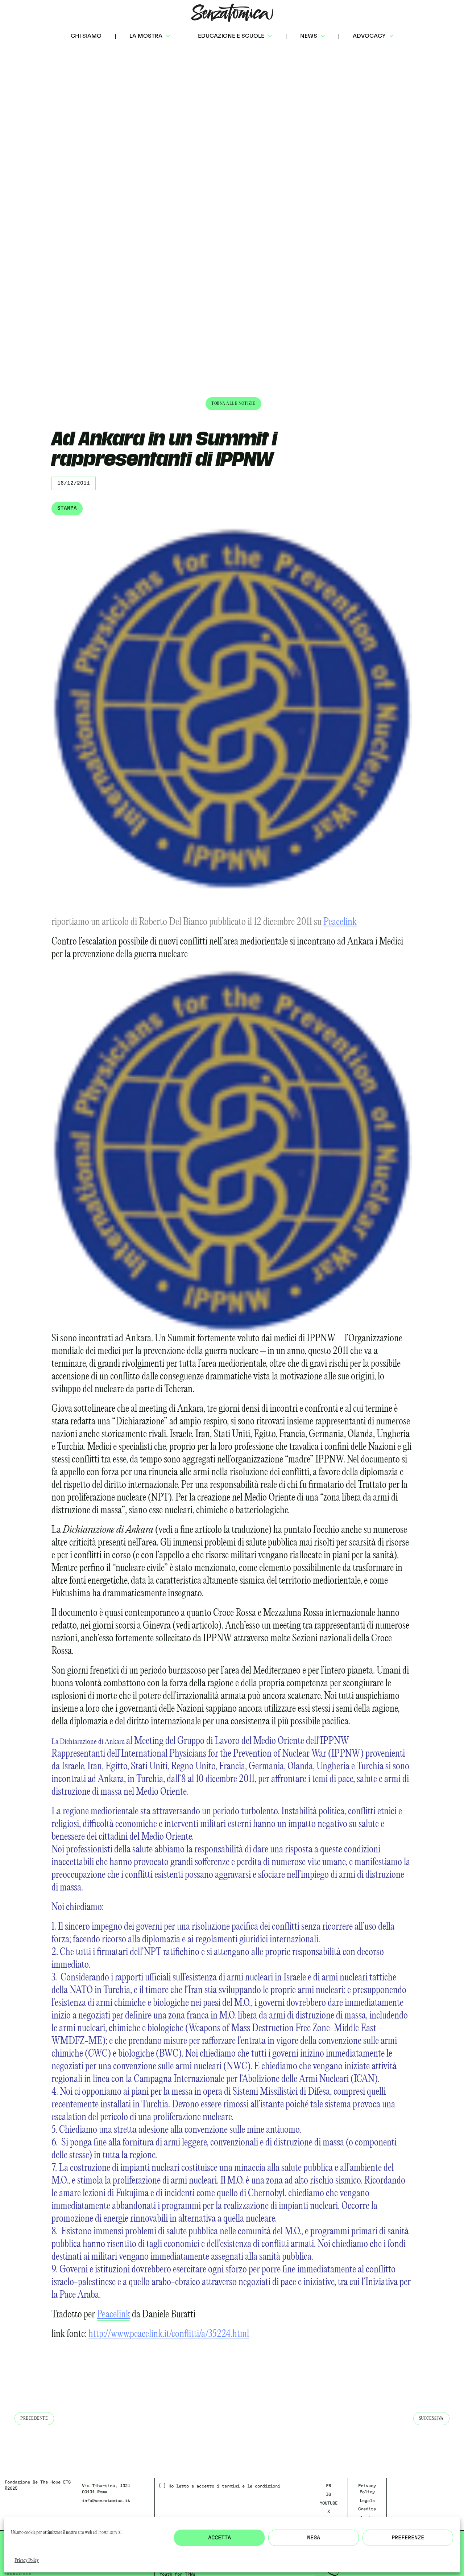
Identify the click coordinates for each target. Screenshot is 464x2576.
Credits (367, 2509)
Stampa (67, 508)
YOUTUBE (329, 2503)
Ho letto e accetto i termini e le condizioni (224, 2486)
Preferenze (408, 2538)
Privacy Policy (27, 2561)
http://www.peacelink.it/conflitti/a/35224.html (169, 2334)
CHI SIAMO (86, 36)
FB (328, 2486)
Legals (367, 2501)
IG (328, 2494)
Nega (314, 2538)
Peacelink (340, 922)
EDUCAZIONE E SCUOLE (231, 36)
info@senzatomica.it (106, 2501)
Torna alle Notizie (233, 404)
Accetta (219, 2538)
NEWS (309, 36)
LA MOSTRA (146, 36)
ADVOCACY (369, 36)
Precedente (34, 2418)
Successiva (432, 2418)
